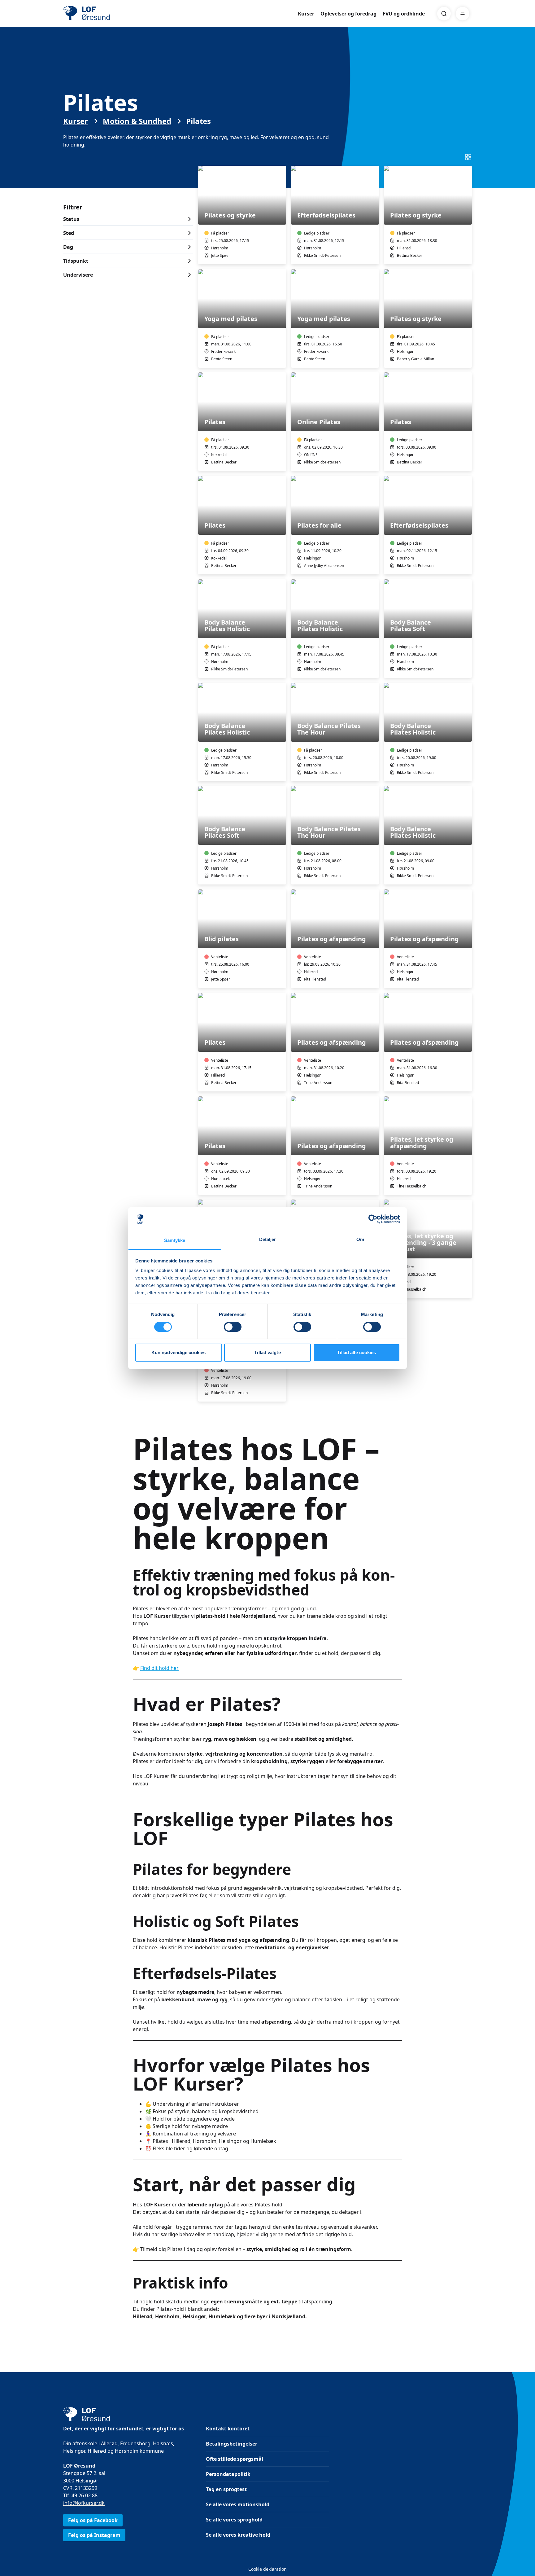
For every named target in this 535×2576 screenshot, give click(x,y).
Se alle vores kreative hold (238, 2535)
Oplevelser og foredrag (348, 14)
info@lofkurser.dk (84, 2503)
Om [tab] (360, 1239)
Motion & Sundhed (137, 121)
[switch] (233, 1327)
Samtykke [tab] (175, 1240)
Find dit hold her (159, 1668)
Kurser (306, 14)
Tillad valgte (267, 1352)
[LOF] (108, 14)
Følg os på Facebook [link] (93, 2520)
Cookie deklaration (267, 2569)
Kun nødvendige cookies (178, 1352)
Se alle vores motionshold (238, 2504)
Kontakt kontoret (228, 2429)
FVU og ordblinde (404, 14)
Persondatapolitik (228, 2474)
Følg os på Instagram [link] (94, 2535)
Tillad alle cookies (357, 1352)
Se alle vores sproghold (234, 2520)
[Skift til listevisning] (468, 157)
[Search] (444, 14)
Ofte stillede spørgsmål (235, 2459)
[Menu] (463, 14)
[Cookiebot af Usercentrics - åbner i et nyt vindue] (373, 1219)
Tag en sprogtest (226, 2489)
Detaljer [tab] (268, 1239)
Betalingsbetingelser (232, 2444)
